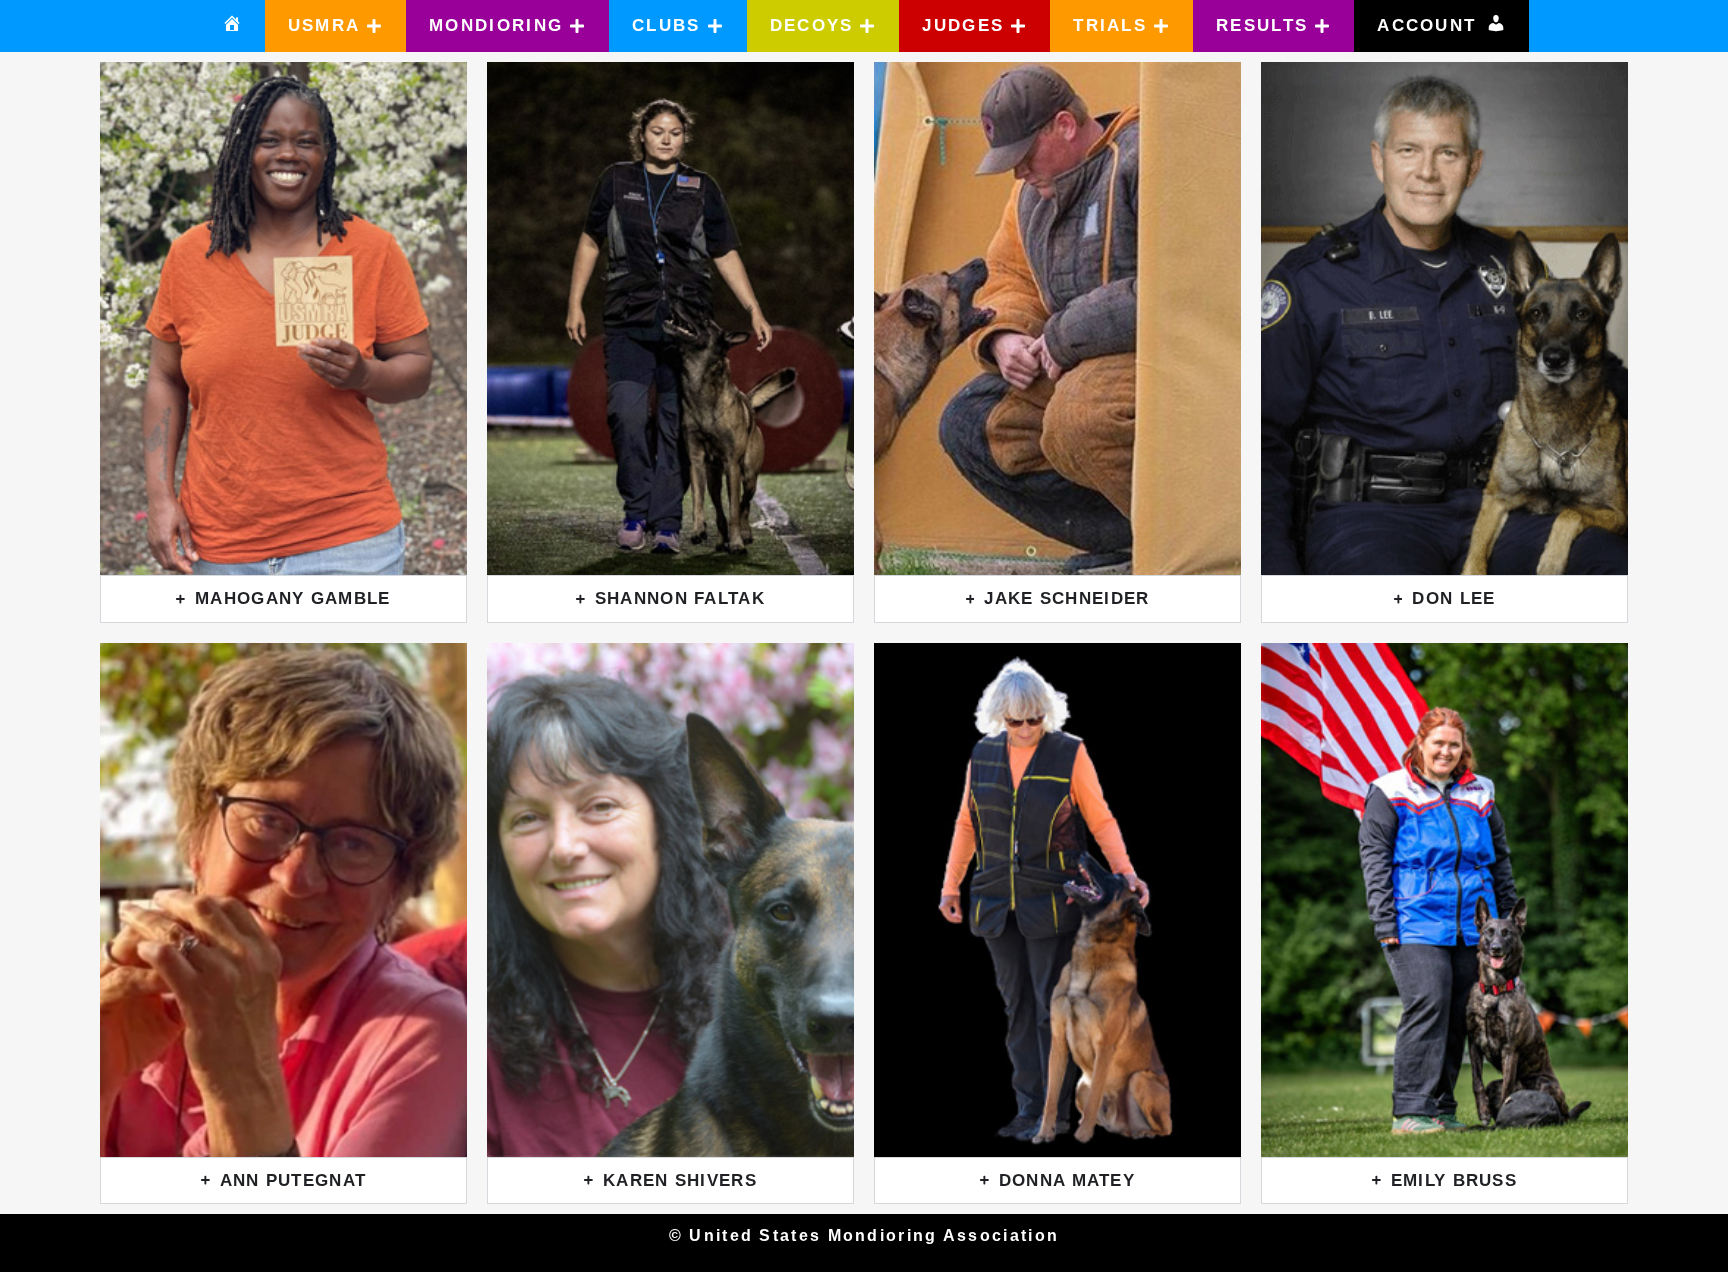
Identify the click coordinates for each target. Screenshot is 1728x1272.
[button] (336, 26)
